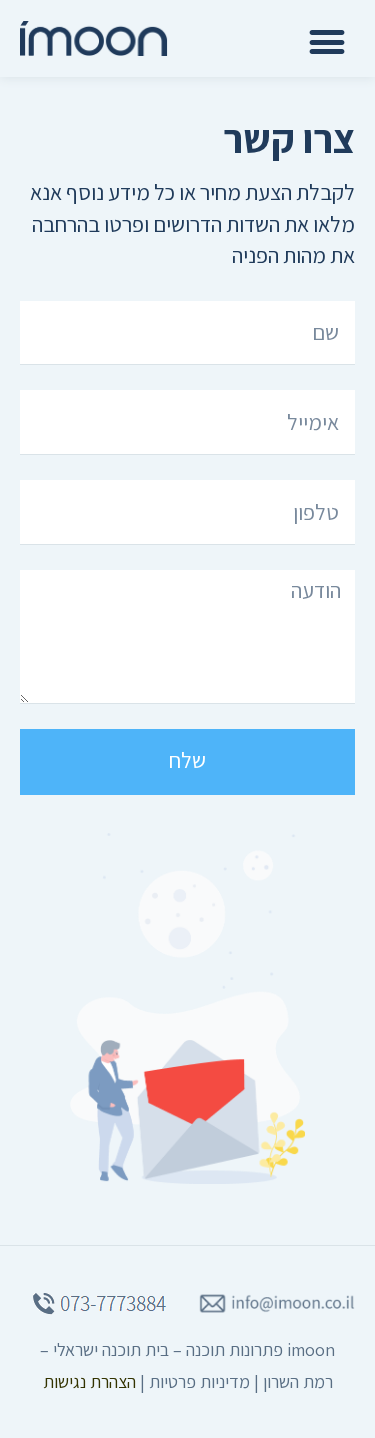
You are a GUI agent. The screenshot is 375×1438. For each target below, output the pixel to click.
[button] (326, 41)
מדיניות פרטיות (199, 1381)
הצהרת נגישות (89, 1381)
